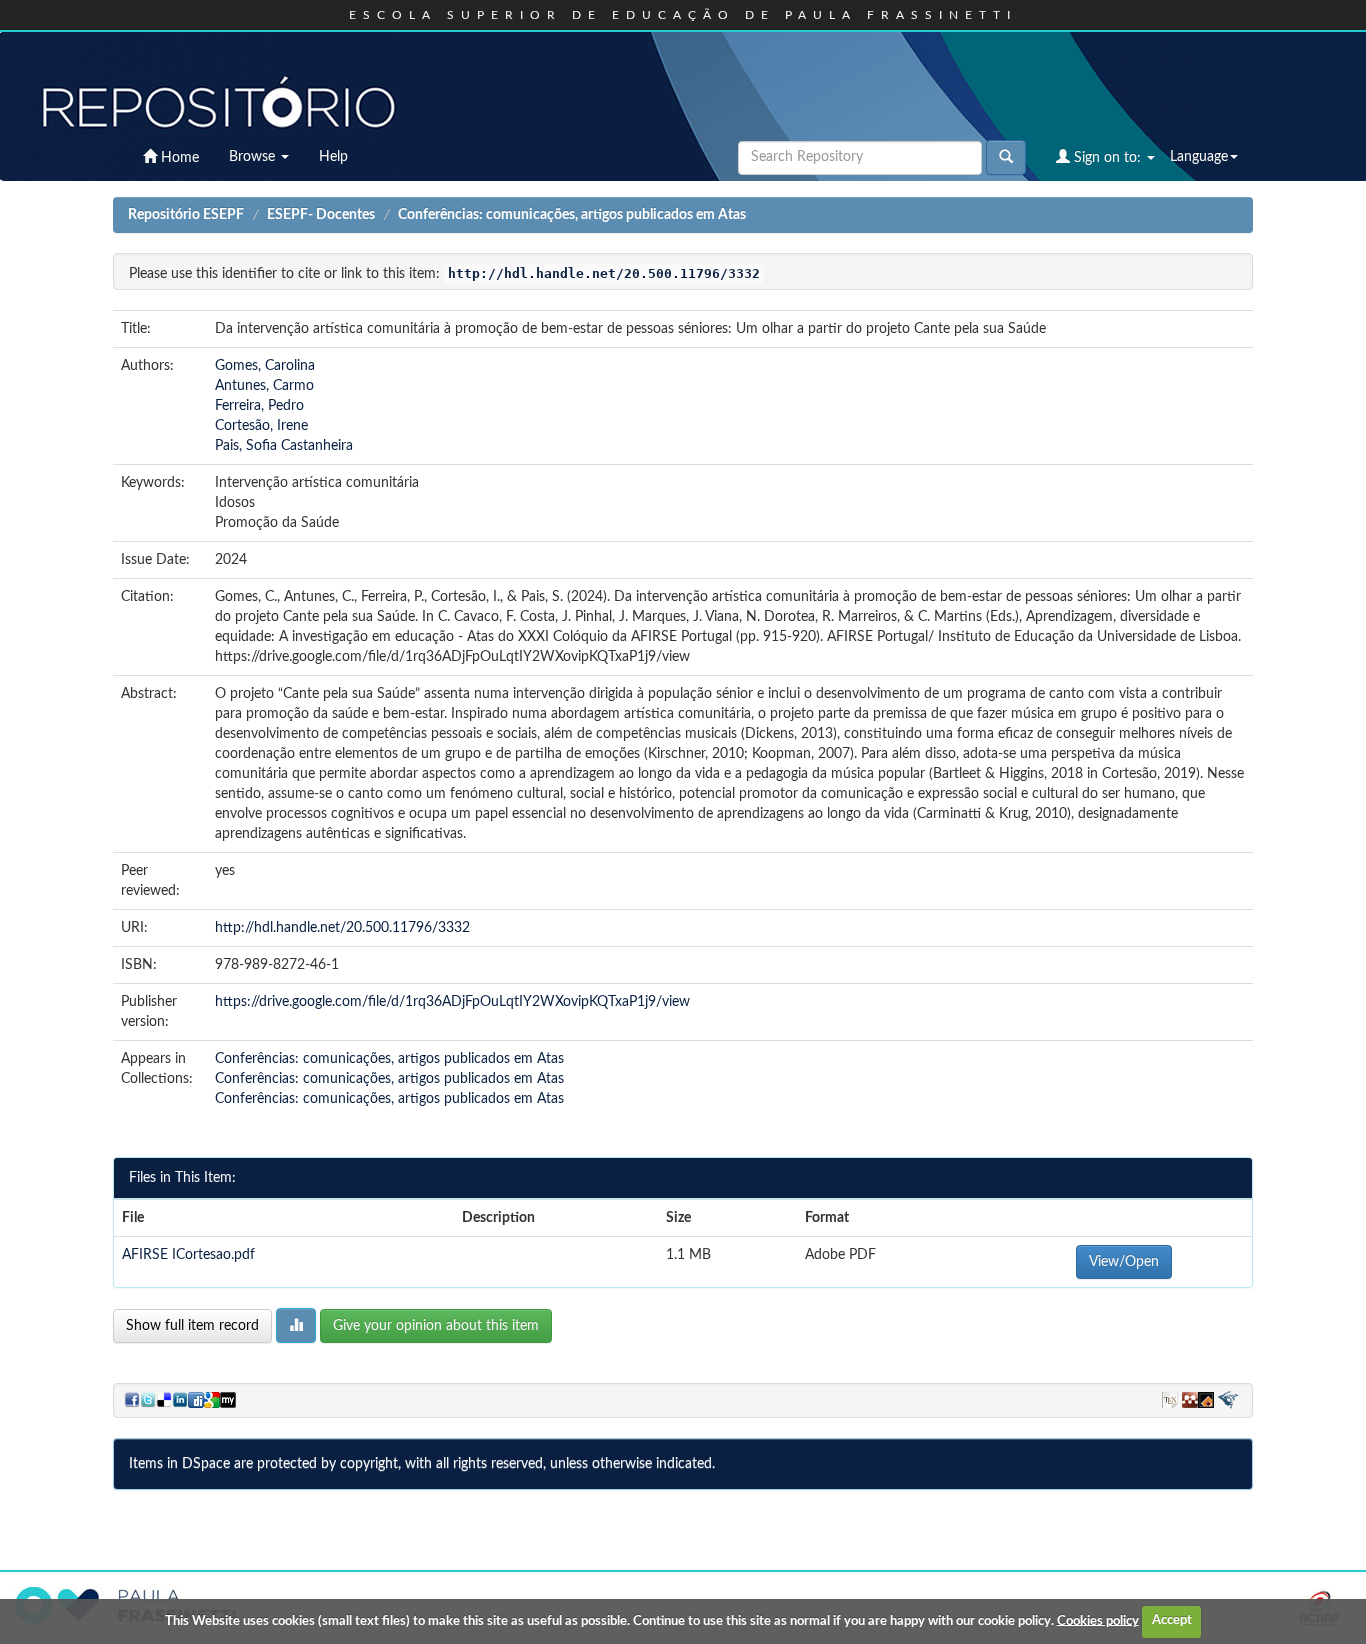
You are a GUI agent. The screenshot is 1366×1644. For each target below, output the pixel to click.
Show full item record (192, 1326)
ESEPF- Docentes (321, 215)
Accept (1172, 1620)
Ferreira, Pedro (259, 406)
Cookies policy (1098, 1620)
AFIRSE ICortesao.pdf (188, 1255)
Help (333, 157)
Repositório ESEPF (186, 215)
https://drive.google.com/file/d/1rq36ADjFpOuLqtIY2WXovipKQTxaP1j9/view (452, 1002)
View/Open (1124, 1262)
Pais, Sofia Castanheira (284, 446)
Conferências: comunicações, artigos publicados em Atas (572, 215)
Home (178, 158)
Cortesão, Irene (261, 426)
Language (1199, 157)
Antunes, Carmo (264, 386)
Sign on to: (1107, 158)
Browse (254, 157)
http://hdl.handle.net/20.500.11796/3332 (342, 928)
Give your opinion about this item (436, 1326)
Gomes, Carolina (265, 366)
